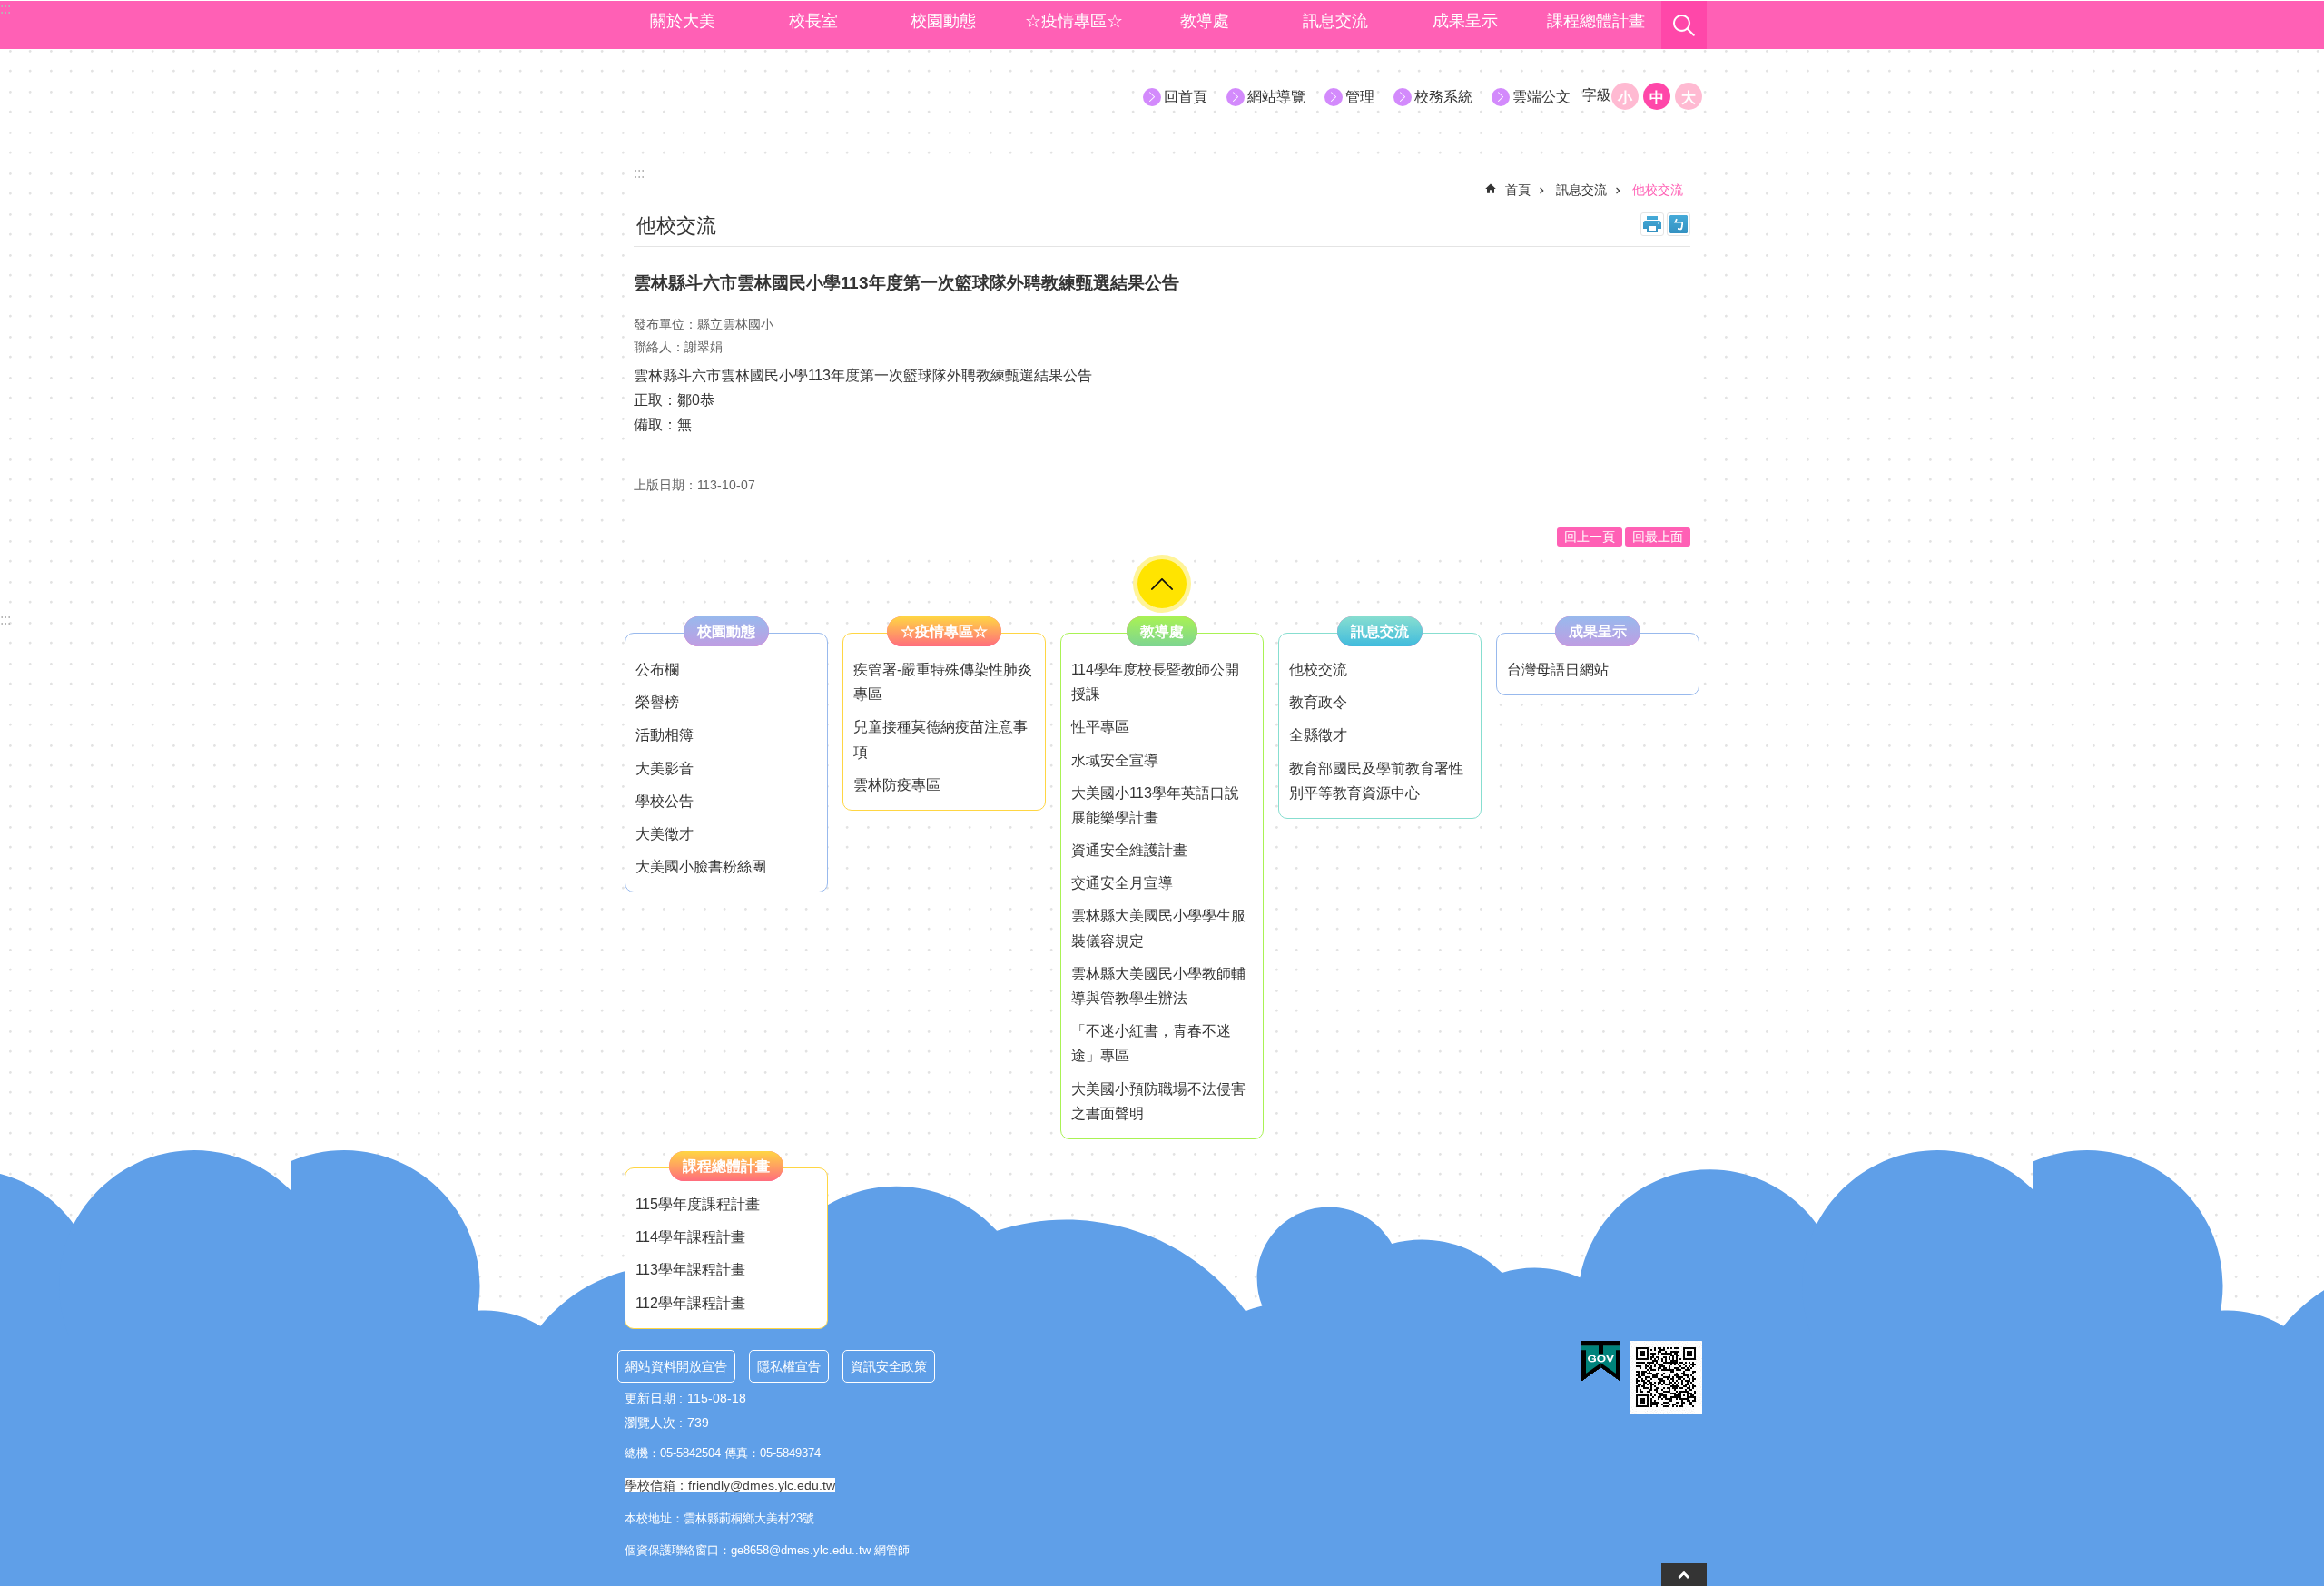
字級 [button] (1597, 95)
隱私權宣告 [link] (789, 1366)
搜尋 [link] (1684, 25)
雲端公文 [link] (1541, 97)
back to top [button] (1684, 1575)
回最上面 (1658, 537)
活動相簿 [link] (665, 735)
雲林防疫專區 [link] (897, 785)
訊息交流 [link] (1335, 21)
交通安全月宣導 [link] (1122, 883)
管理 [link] (1360, 97)
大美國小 (782, 96)
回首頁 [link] (1186, 97)
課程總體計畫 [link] (1596, 21)
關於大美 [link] (683, 21)
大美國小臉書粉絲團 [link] (701, 867)
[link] (1601, 1362)
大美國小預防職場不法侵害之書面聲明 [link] (1158, 1101)
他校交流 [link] (1658, 190)
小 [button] (1625, 98)
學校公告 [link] (665, 801)
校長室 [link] (813, 21)
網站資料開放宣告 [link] (676, 1366)
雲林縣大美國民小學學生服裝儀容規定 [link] (1158, 928)
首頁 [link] (1518, 190)
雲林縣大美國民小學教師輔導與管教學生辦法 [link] (1158, 986)
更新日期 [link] (650, 1398)
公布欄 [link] (657, 670)
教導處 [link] (1205, 21)
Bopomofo (1679, 224)
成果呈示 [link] (1465, 21)
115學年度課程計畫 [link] (698, 1204)
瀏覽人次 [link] (650, 1423)
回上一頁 (1590, 537)
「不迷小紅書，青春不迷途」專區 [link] (1151, 1043)
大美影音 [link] (665, 768)
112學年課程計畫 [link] (690, 1303)
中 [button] (1657, 98)
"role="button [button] (1162, 584)
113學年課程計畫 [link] (690, 1270)
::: (5, 620)
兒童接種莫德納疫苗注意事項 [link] (940, 739)
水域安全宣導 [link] (1115, 760)
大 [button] (1689, 98)
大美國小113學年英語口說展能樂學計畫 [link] (1155, 805)
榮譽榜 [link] (657, 702)
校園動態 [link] (943, 21)
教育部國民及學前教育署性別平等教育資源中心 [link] (1376, 781)
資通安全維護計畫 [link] (1129, 850)
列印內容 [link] (1652, 224)
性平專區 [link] (1100, 727)
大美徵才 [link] (665, 834)
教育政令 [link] (1318, 702)
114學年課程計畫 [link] (690, 1237)
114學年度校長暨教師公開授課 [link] (1155, 682)
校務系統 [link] (1443, 97)
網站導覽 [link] (1276, 97)
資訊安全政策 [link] (889, 1366)
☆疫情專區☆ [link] (1074, 21)
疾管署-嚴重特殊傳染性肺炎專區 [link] (943, 682)
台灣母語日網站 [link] (1558, 670)
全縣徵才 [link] (1318, 735)
